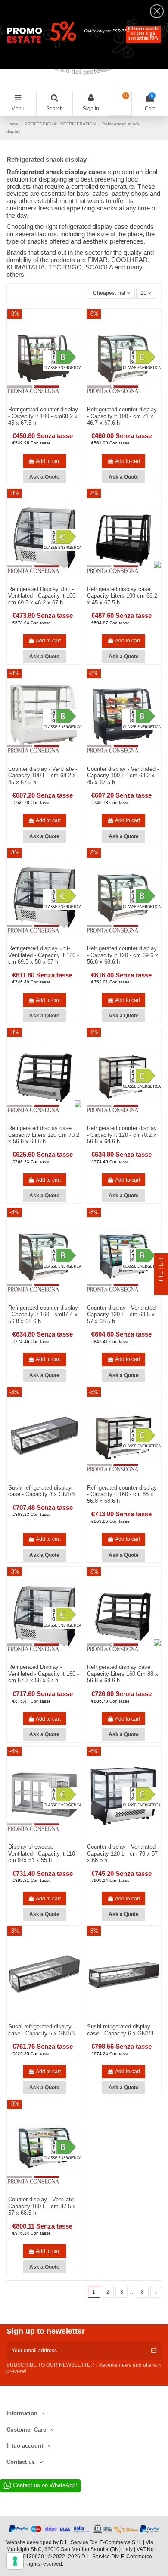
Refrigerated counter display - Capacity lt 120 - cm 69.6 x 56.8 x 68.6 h (123, 955)
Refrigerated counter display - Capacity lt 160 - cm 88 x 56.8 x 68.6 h (122, 1494)
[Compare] (40, 1481)
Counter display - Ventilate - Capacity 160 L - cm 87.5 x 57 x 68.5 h (43, 2206)
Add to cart (48, 461)
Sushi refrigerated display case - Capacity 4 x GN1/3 (41, 1491)
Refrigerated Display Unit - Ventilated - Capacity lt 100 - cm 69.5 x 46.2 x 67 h (44, 596)
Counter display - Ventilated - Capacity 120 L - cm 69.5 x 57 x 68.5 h (123, 1315)
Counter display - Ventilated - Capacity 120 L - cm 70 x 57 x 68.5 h (123, 1853)
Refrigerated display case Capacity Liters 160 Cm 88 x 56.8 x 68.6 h (123, 1674)
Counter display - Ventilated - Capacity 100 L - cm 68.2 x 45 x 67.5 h (123, 776)
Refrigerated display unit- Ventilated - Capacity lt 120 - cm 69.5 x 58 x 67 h (44, 955)
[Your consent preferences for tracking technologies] (15, 2561)
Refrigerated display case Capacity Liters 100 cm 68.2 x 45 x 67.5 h (122, 596)
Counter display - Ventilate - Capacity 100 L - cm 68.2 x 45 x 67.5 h (43, 776)
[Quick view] (50, 1481)
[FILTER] (161, 1288)
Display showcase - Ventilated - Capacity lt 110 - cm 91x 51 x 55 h (43, 1853)
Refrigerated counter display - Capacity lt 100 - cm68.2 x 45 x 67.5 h (43, 416)
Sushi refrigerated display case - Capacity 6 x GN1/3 (120, 2030)
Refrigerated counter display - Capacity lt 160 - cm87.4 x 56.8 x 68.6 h (43, 1315)
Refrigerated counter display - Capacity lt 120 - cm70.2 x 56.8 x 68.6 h (122, 1135)
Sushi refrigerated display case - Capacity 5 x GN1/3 (41, 2030)
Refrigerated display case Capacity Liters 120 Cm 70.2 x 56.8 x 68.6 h (44, 1135)
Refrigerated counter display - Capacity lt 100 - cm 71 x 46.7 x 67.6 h (122, 416)
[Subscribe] (154, 2351)
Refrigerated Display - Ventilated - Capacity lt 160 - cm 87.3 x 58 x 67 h (44, 1674)
